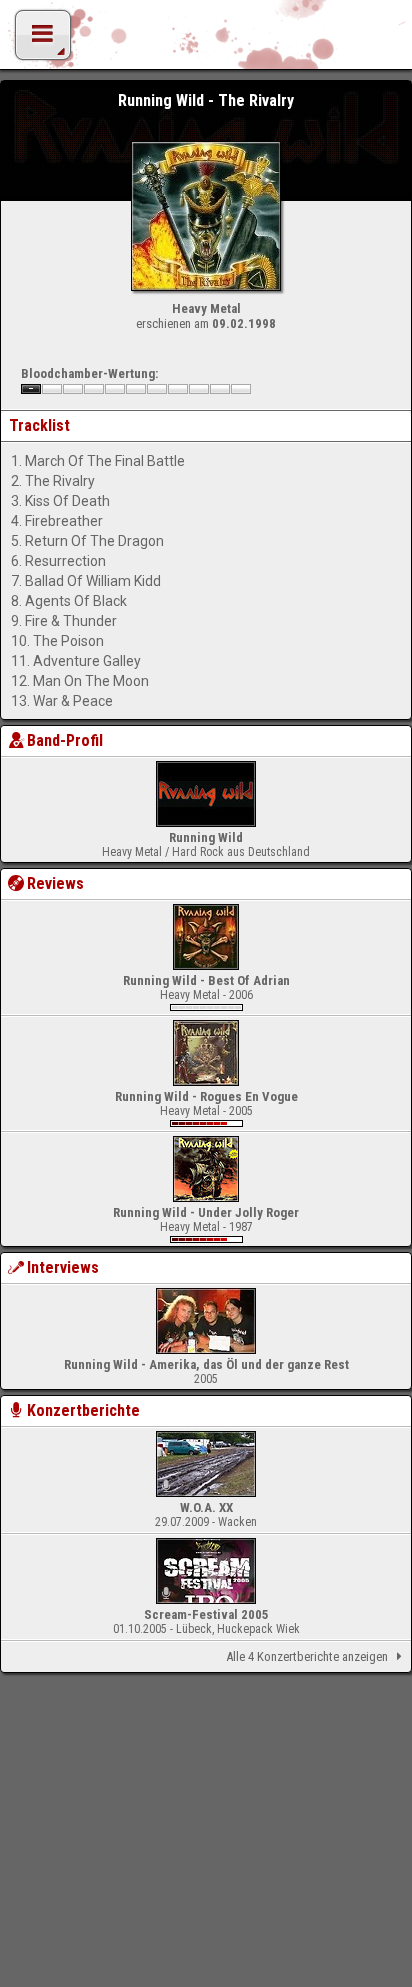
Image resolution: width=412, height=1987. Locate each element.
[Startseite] (206, 40)
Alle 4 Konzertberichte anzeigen (307, 1656)
